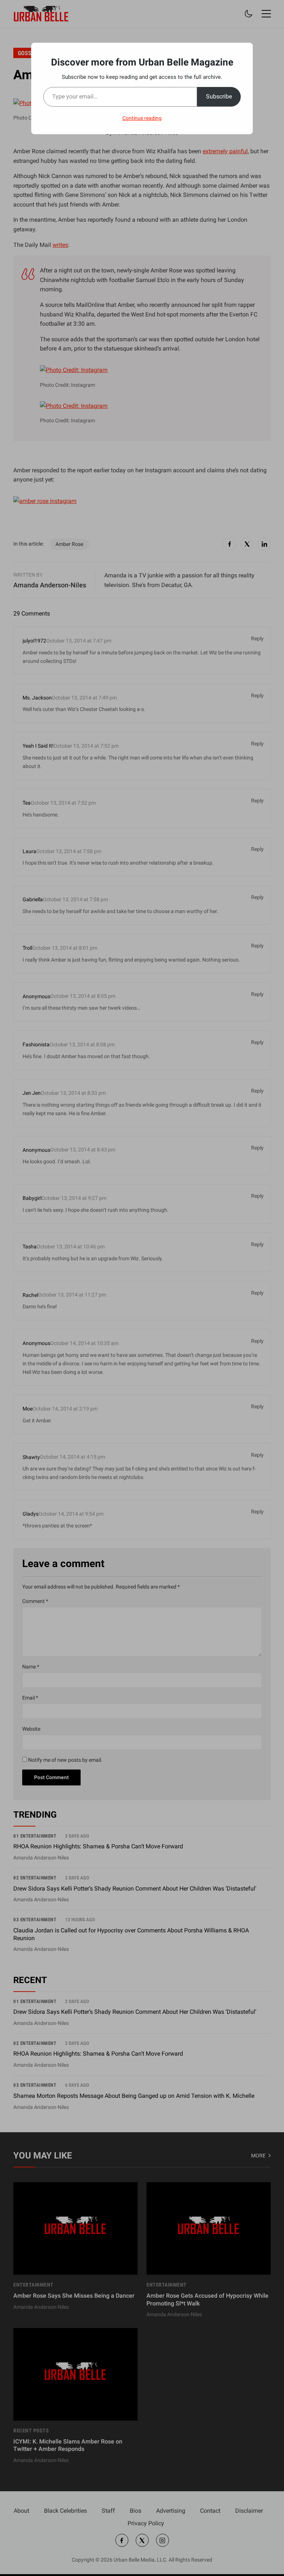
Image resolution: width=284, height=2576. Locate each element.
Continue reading (142, 118)
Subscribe (219, 96)
